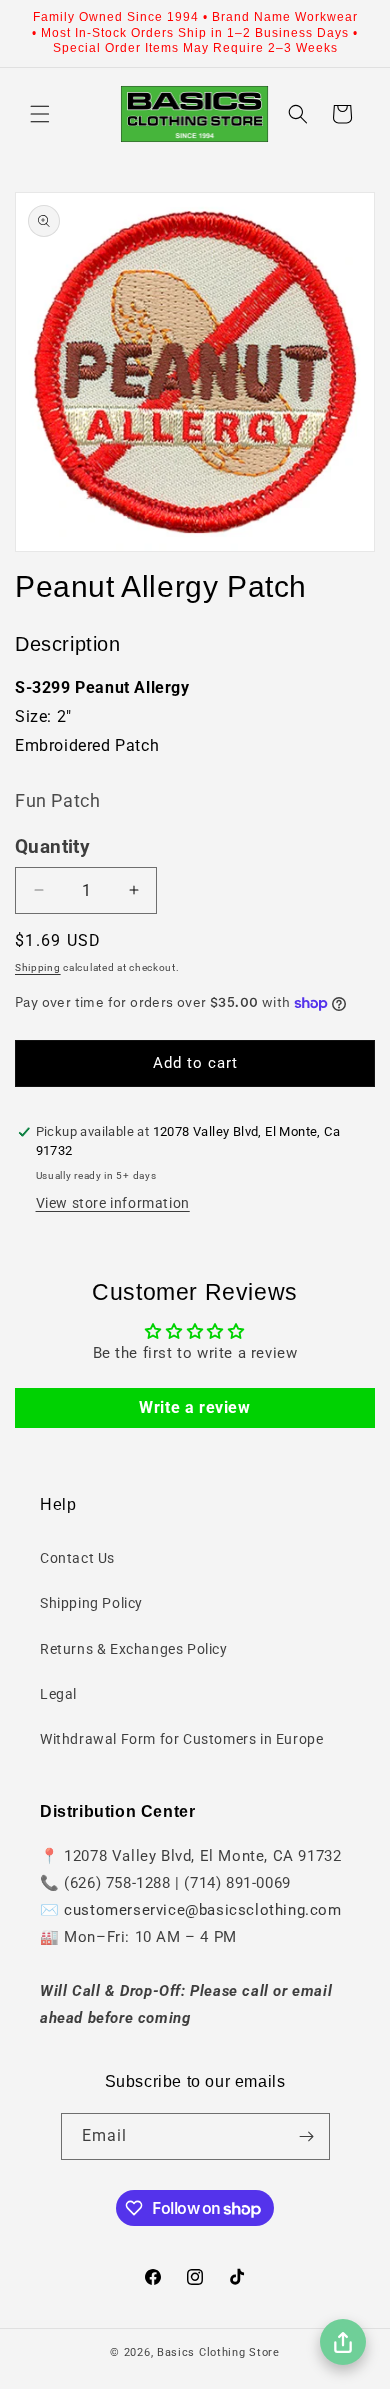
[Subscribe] (307, 2136)
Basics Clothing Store (218, 2352)
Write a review (194, 1407)
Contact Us (77, 1558)
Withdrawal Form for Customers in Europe (181, 1739)
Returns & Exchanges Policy (134, 1649)
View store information (113, 1203)
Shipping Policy (91, 1603)
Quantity (52, 847)
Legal (58, 1694)
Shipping (38, 967)
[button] (40, 114)
